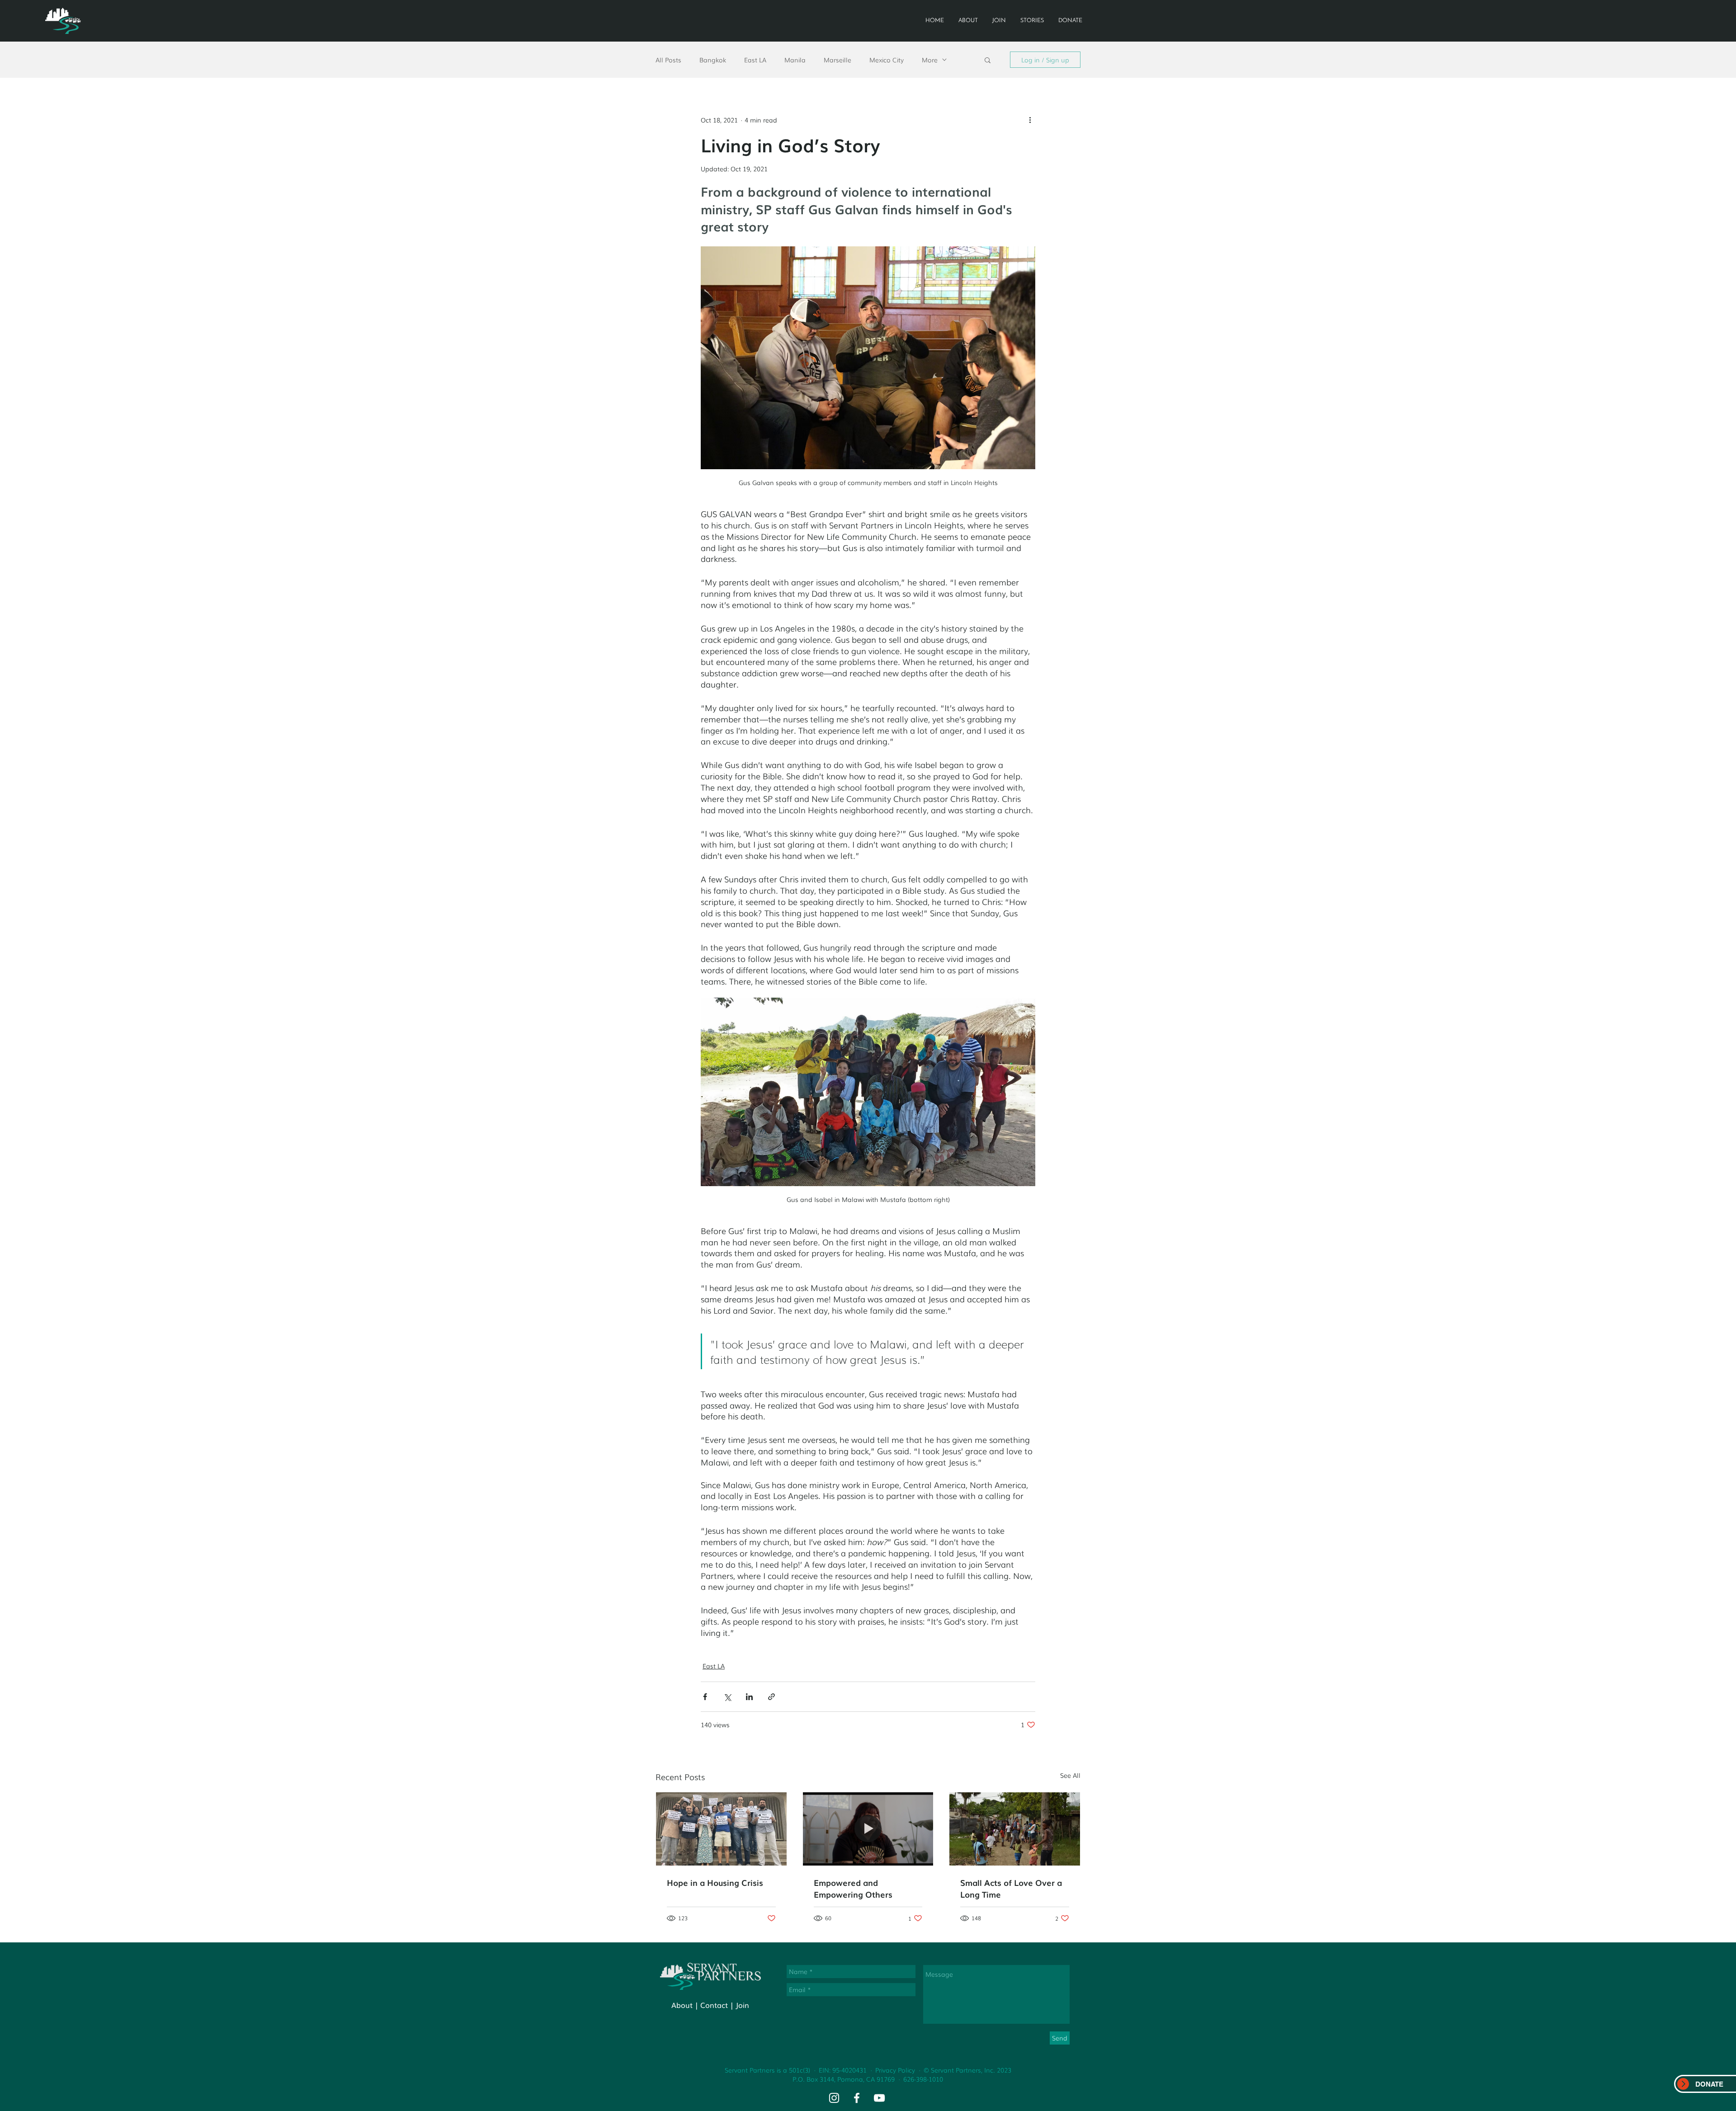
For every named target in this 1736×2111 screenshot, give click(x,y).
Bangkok (713, 60)
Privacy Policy (895, 2070)
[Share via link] (771, 1697)
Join (742, 2005)
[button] (988, 60)
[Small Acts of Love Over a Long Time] (1015, 1829)
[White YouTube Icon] (879, 2098)
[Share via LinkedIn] (749, 1697)
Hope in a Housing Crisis (715, 1882)
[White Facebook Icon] (857, 2098)
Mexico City (887, 60)
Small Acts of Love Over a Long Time (1011, 1888)
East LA (755, 60)
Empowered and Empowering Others (853, 1888)
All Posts (668, 60)
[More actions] (1030, 120)
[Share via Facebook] (705, 1697)
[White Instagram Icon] (834, 2098)
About (682, 2005)
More (930, 60)
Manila (795, 60)
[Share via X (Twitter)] (727, 1697)
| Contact (711, 2005)
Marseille (837, 60)
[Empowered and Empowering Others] (868, 1829)
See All (1070, 1775)
